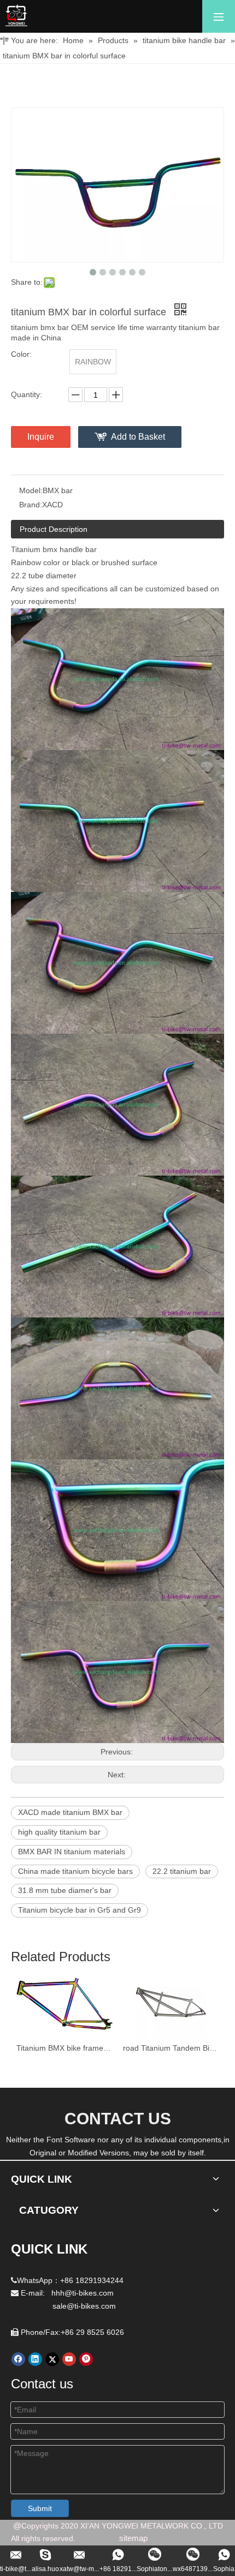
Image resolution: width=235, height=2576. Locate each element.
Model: (31, 490)
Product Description (54, 529)
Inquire (41, 437)
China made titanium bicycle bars (75, 1871)
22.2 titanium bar (182, 1871)
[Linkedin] (35, 2359)
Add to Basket (138, 437)
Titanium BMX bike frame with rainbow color (64, 2048)
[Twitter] (52, 2359)
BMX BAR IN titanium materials (72, 1852)
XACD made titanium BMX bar (70, 1812)
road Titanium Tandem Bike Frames (171, 2048)
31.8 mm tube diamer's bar (65, 1890)
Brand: (31, 505)
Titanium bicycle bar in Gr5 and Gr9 (80, 1910)
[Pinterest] (86, 2359)
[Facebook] (18, 2359)
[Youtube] (69, 2359)
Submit (40, 2508)
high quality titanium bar (59, 1832)
